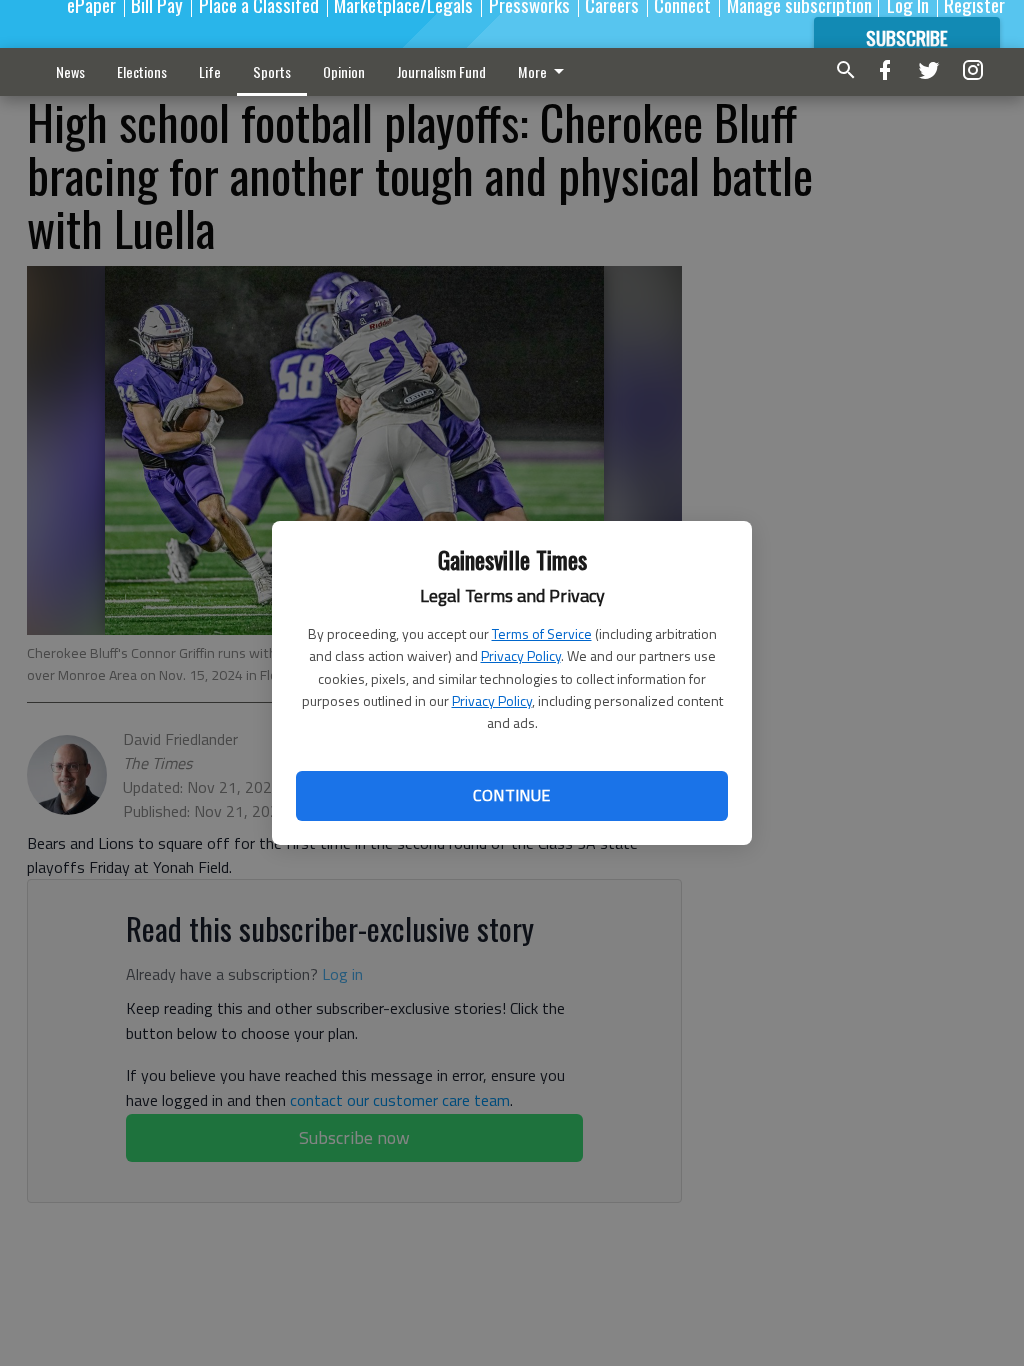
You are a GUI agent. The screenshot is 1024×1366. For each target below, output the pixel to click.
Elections (142, 71)
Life (210, 71)
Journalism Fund (441, 71)
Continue (511, 795)
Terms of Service (542, 633)
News (70, 71)
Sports (272, 71)
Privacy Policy (521, 655)
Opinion (344, 71)
